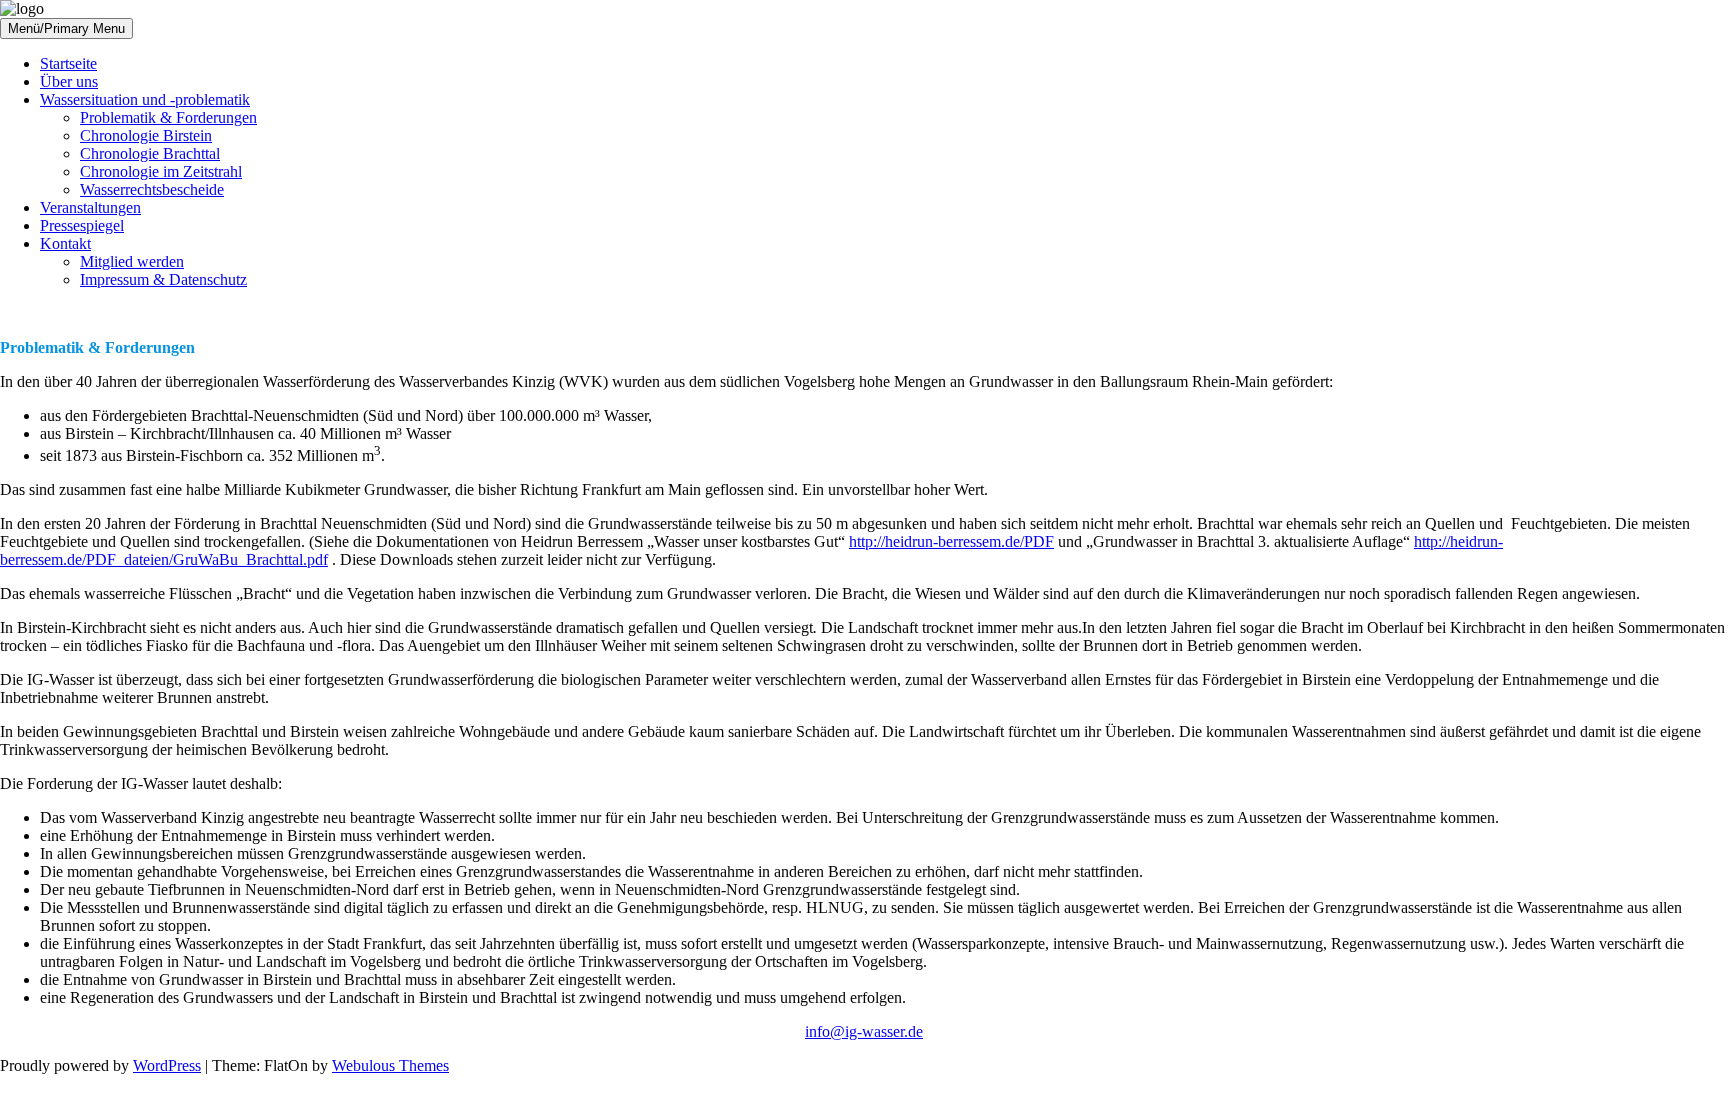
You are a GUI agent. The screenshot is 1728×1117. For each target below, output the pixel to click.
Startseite (68, 63)
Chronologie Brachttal (150, 153)
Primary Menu (84, 28)
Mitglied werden (132, 261)
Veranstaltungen (90, 207)
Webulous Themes (390, 1065)
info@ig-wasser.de (864, 1031)
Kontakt (65, 243)
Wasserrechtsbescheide (152, 189)
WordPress (167, 1065)
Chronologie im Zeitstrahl (161, 171)
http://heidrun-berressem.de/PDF (951, 541)
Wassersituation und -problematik (145, 99)
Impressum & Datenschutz (163, 279)
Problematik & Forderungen (168, 117)
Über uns (69, 81)
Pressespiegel (82, 225)
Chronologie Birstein (146, 135)
